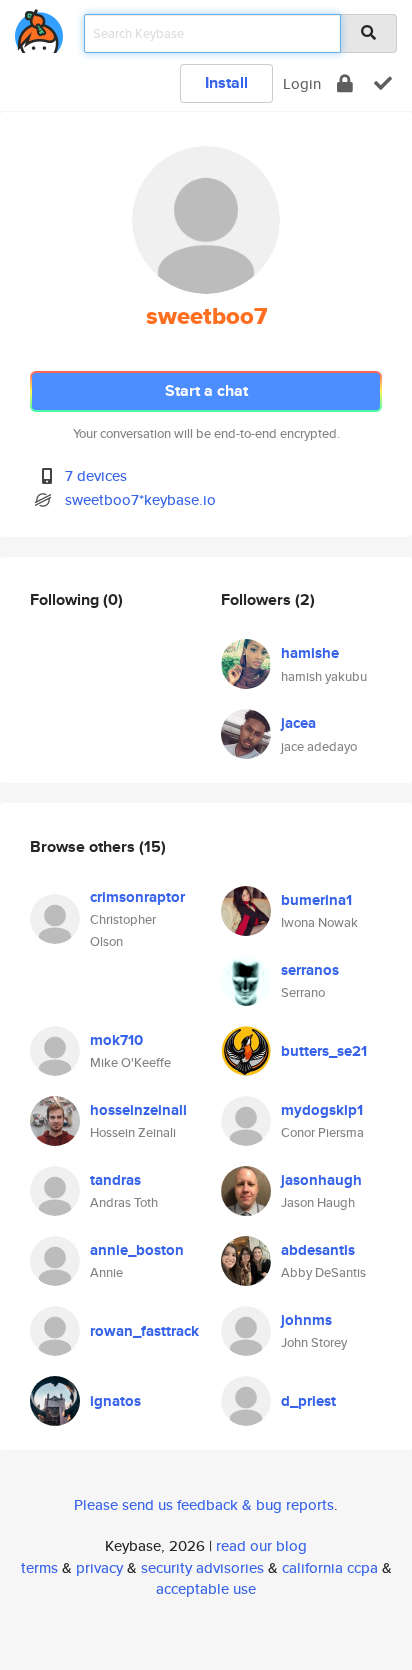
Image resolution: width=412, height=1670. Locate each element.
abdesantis (318, 1250)
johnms (306, 1320)
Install (226, 82)
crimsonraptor (137, 897)
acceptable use (206, 1588)
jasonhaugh (321, 1180)
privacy (99, 1567)
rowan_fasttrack (144, 1331)
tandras (115, 1180)
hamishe (310, 653)
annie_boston (137, 1250)
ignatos (115, 1401)
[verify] (383, 83)
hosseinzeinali (138, 1110)
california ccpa (330, 1567)
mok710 (116, 1040)
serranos (310, 970)
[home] (39, 27)
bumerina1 (316, 900)
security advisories (202, 1567)
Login (302, 83)
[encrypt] (345, 83)
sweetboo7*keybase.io (140, 499)
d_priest (308, 1401)
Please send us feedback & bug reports (204, 1504)
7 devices (96, 475)
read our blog (261, 1545)
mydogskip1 (322, 1110)
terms (39, 1567)
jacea (298, 723)
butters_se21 (324, 1051)
